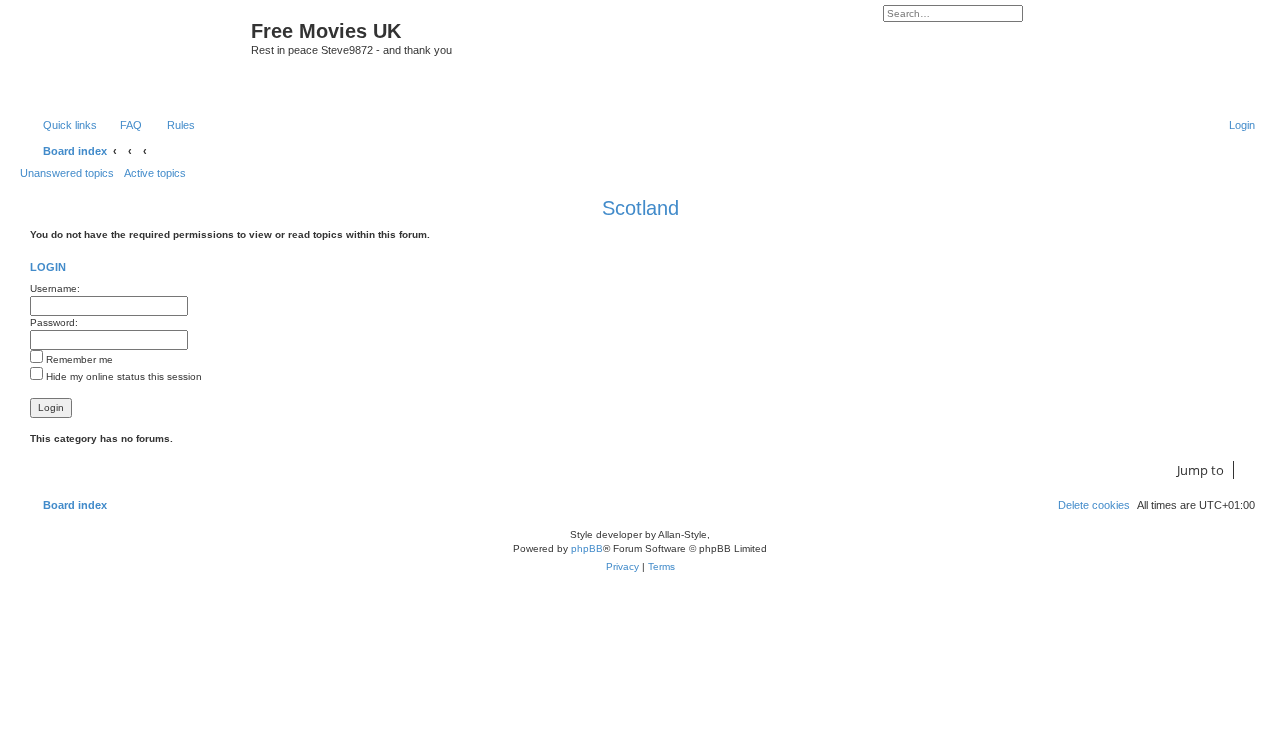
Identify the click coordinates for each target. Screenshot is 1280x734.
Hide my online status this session (122, 376)
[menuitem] (122, 125)
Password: (54, 322)
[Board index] (138, 56)
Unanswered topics (67, 173)
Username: (55, 288)
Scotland (640, 208)
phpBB (587, 548)
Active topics (155, 173)
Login (48, 267)
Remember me (78, 359)
